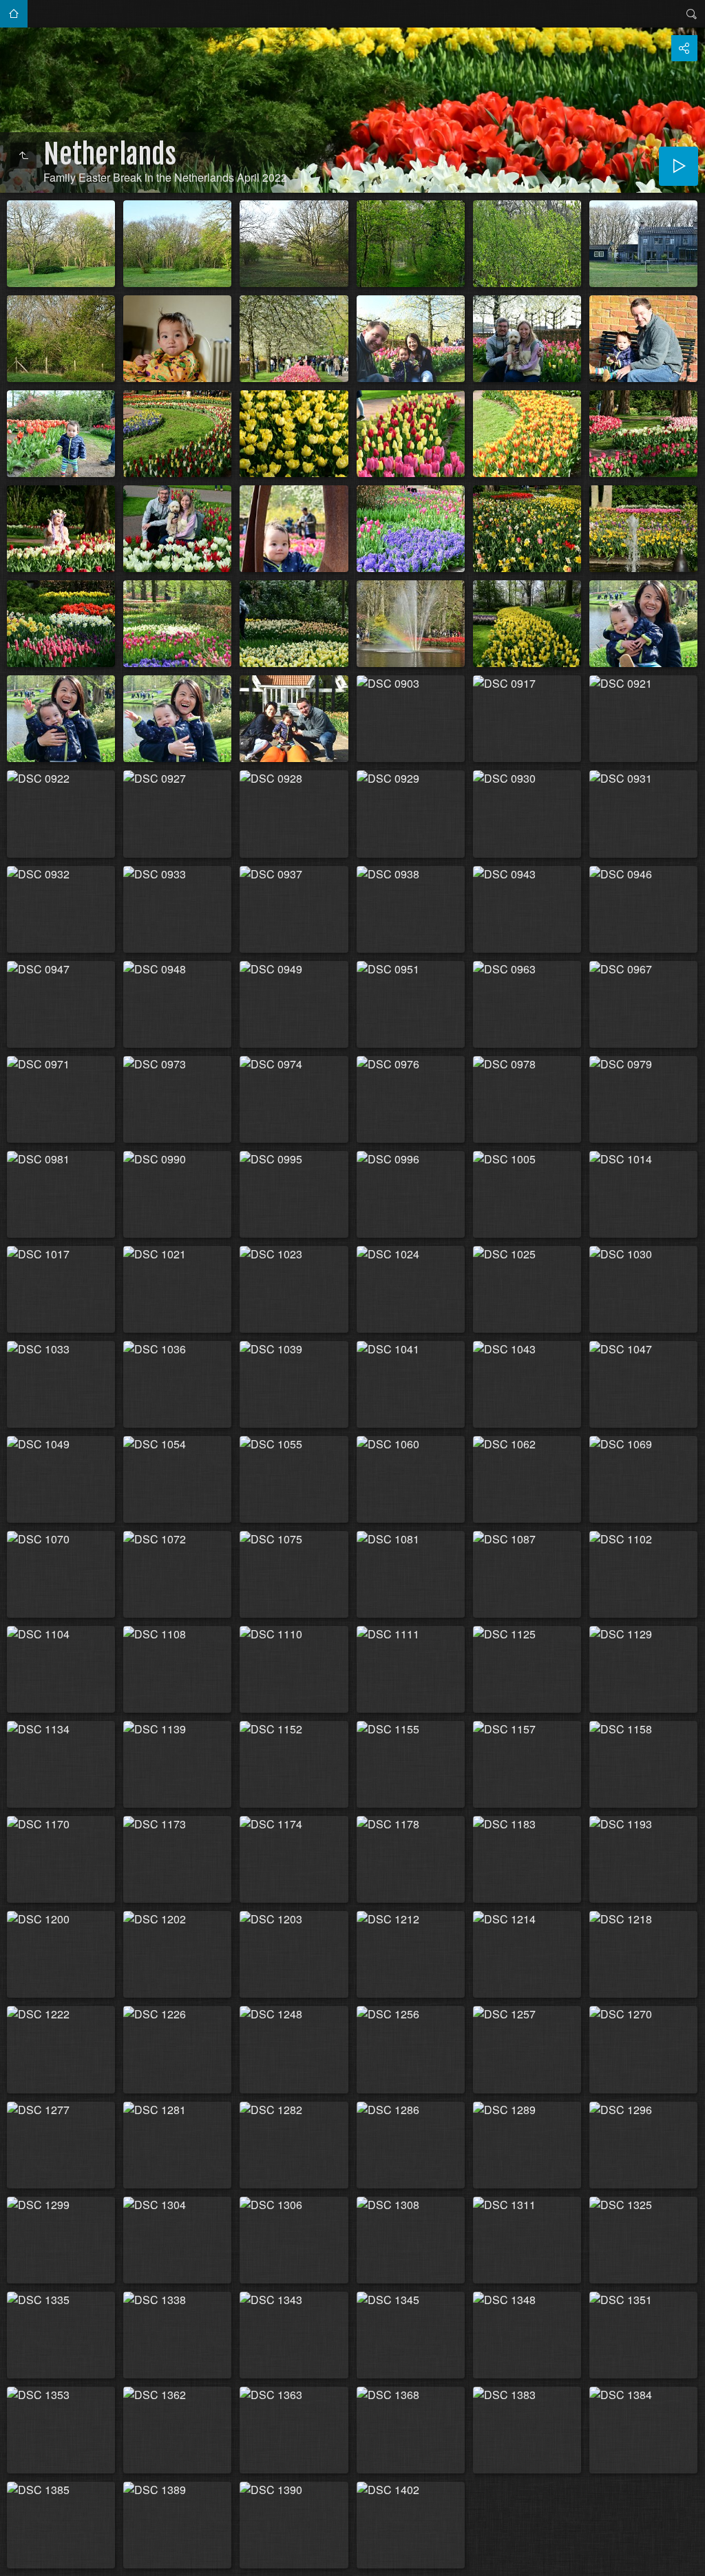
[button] (17, 2559)
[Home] (23, 156)
